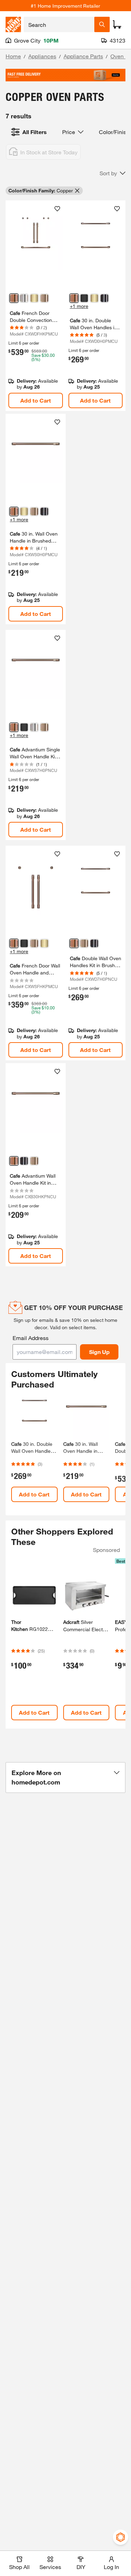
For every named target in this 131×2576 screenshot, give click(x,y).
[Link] (36, 306)
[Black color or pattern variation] (104, 298)
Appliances (42, 56)
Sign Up (99, 1352)
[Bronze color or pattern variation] (44, 298)
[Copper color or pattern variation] (14, 298)
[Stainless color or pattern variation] (24, 298)
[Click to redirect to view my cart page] (117, 24)
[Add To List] (57, 209)
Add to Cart (36, 400)
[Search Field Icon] (102, 24)
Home (13, 56)
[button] (112, 173)
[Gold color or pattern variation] (34, 298)
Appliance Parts (83, 56)
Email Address (31, 1338)
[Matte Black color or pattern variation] (84, 298)
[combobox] (59, 24)
